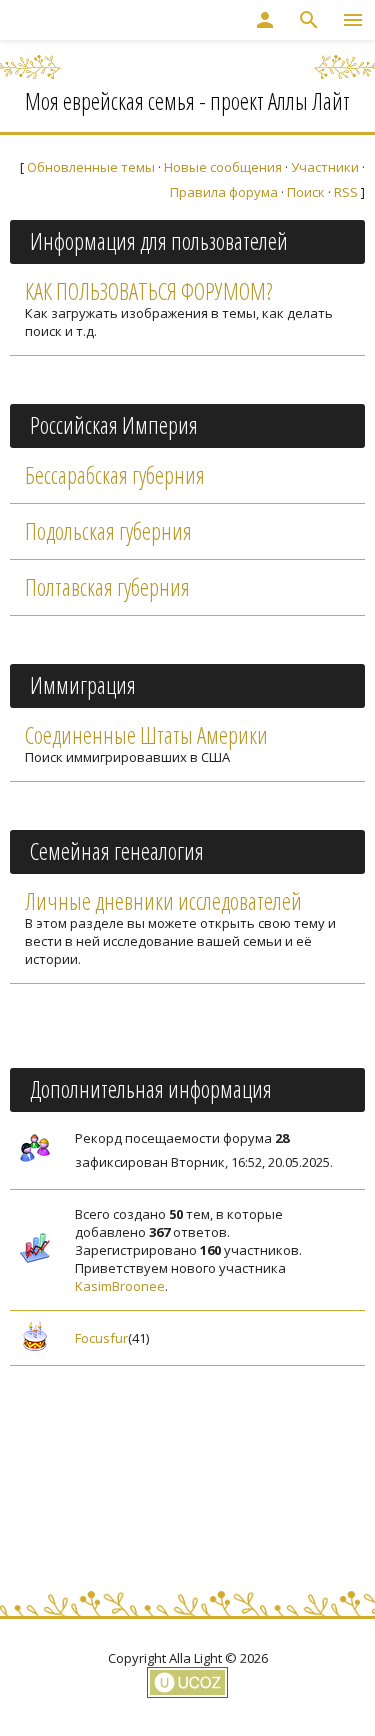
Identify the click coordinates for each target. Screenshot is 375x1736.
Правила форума (224, 192)
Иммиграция (83, 685)
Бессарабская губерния (115, 475)
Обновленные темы (91, 167)
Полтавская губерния (107, 587)
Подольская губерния (108, 531)
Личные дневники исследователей (163, 901)
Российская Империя (114, 425)
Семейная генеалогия (117, 851)
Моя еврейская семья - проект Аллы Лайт (187, 101)
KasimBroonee (120, 1286)
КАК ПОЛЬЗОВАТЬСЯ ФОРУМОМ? (148, 291)
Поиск (306, 192)
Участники (325, 167)
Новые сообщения (223, 167)
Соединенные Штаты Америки (146, 735)
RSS (346, 192)
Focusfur (101, 1338)
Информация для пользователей (159, 241)
